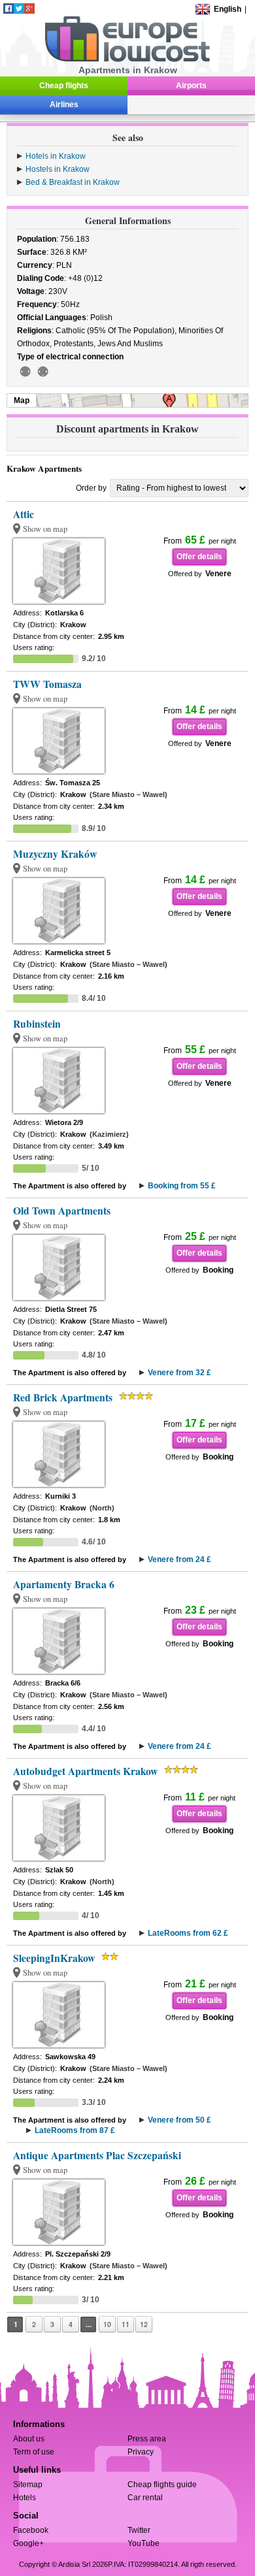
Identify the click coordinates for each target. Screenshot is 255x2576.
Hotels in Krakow (56, 156)
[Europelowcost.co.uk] (127, 59)
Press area (147, 2439)
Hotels (25, 2498)
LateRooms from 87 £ (75, 2130)
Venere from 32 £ (179, 1373)
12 (144, 2324)
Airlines (64, 105)
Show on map (45, 529)
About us (29, 2439)
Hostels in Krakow (58, 169)
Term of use (34, 2452)
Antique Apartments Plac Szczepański (97, 2155)
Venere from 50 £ (179, 2120)
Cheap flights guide (162, 2485)
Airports (191, 86)
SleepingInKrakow (54, 1958)
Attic (24, 514)
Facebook (31, 2530)
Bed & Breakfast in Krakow (73, 182)
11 (126, 2324)
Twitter (139, 2530)
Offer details (199, 557)
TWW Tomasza (47, 684)
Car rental (145, 2498)
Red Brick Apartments (63, 1397)
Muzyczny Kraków (55, 854)
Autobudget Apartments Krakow (85, 1771)
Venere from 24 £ (179, 1559)
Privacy (141, 2452)
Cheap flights (64, 86)
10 (107, 2324)
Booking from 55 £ (182, 1186)
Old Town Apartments (62, 1211)
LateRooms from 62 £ (188, 1933)
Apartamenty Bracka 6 (64, 1584)
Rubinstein (37, 1024)
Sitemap (28, 2485)
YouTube (144, 2543)
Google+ (28, 2543)
